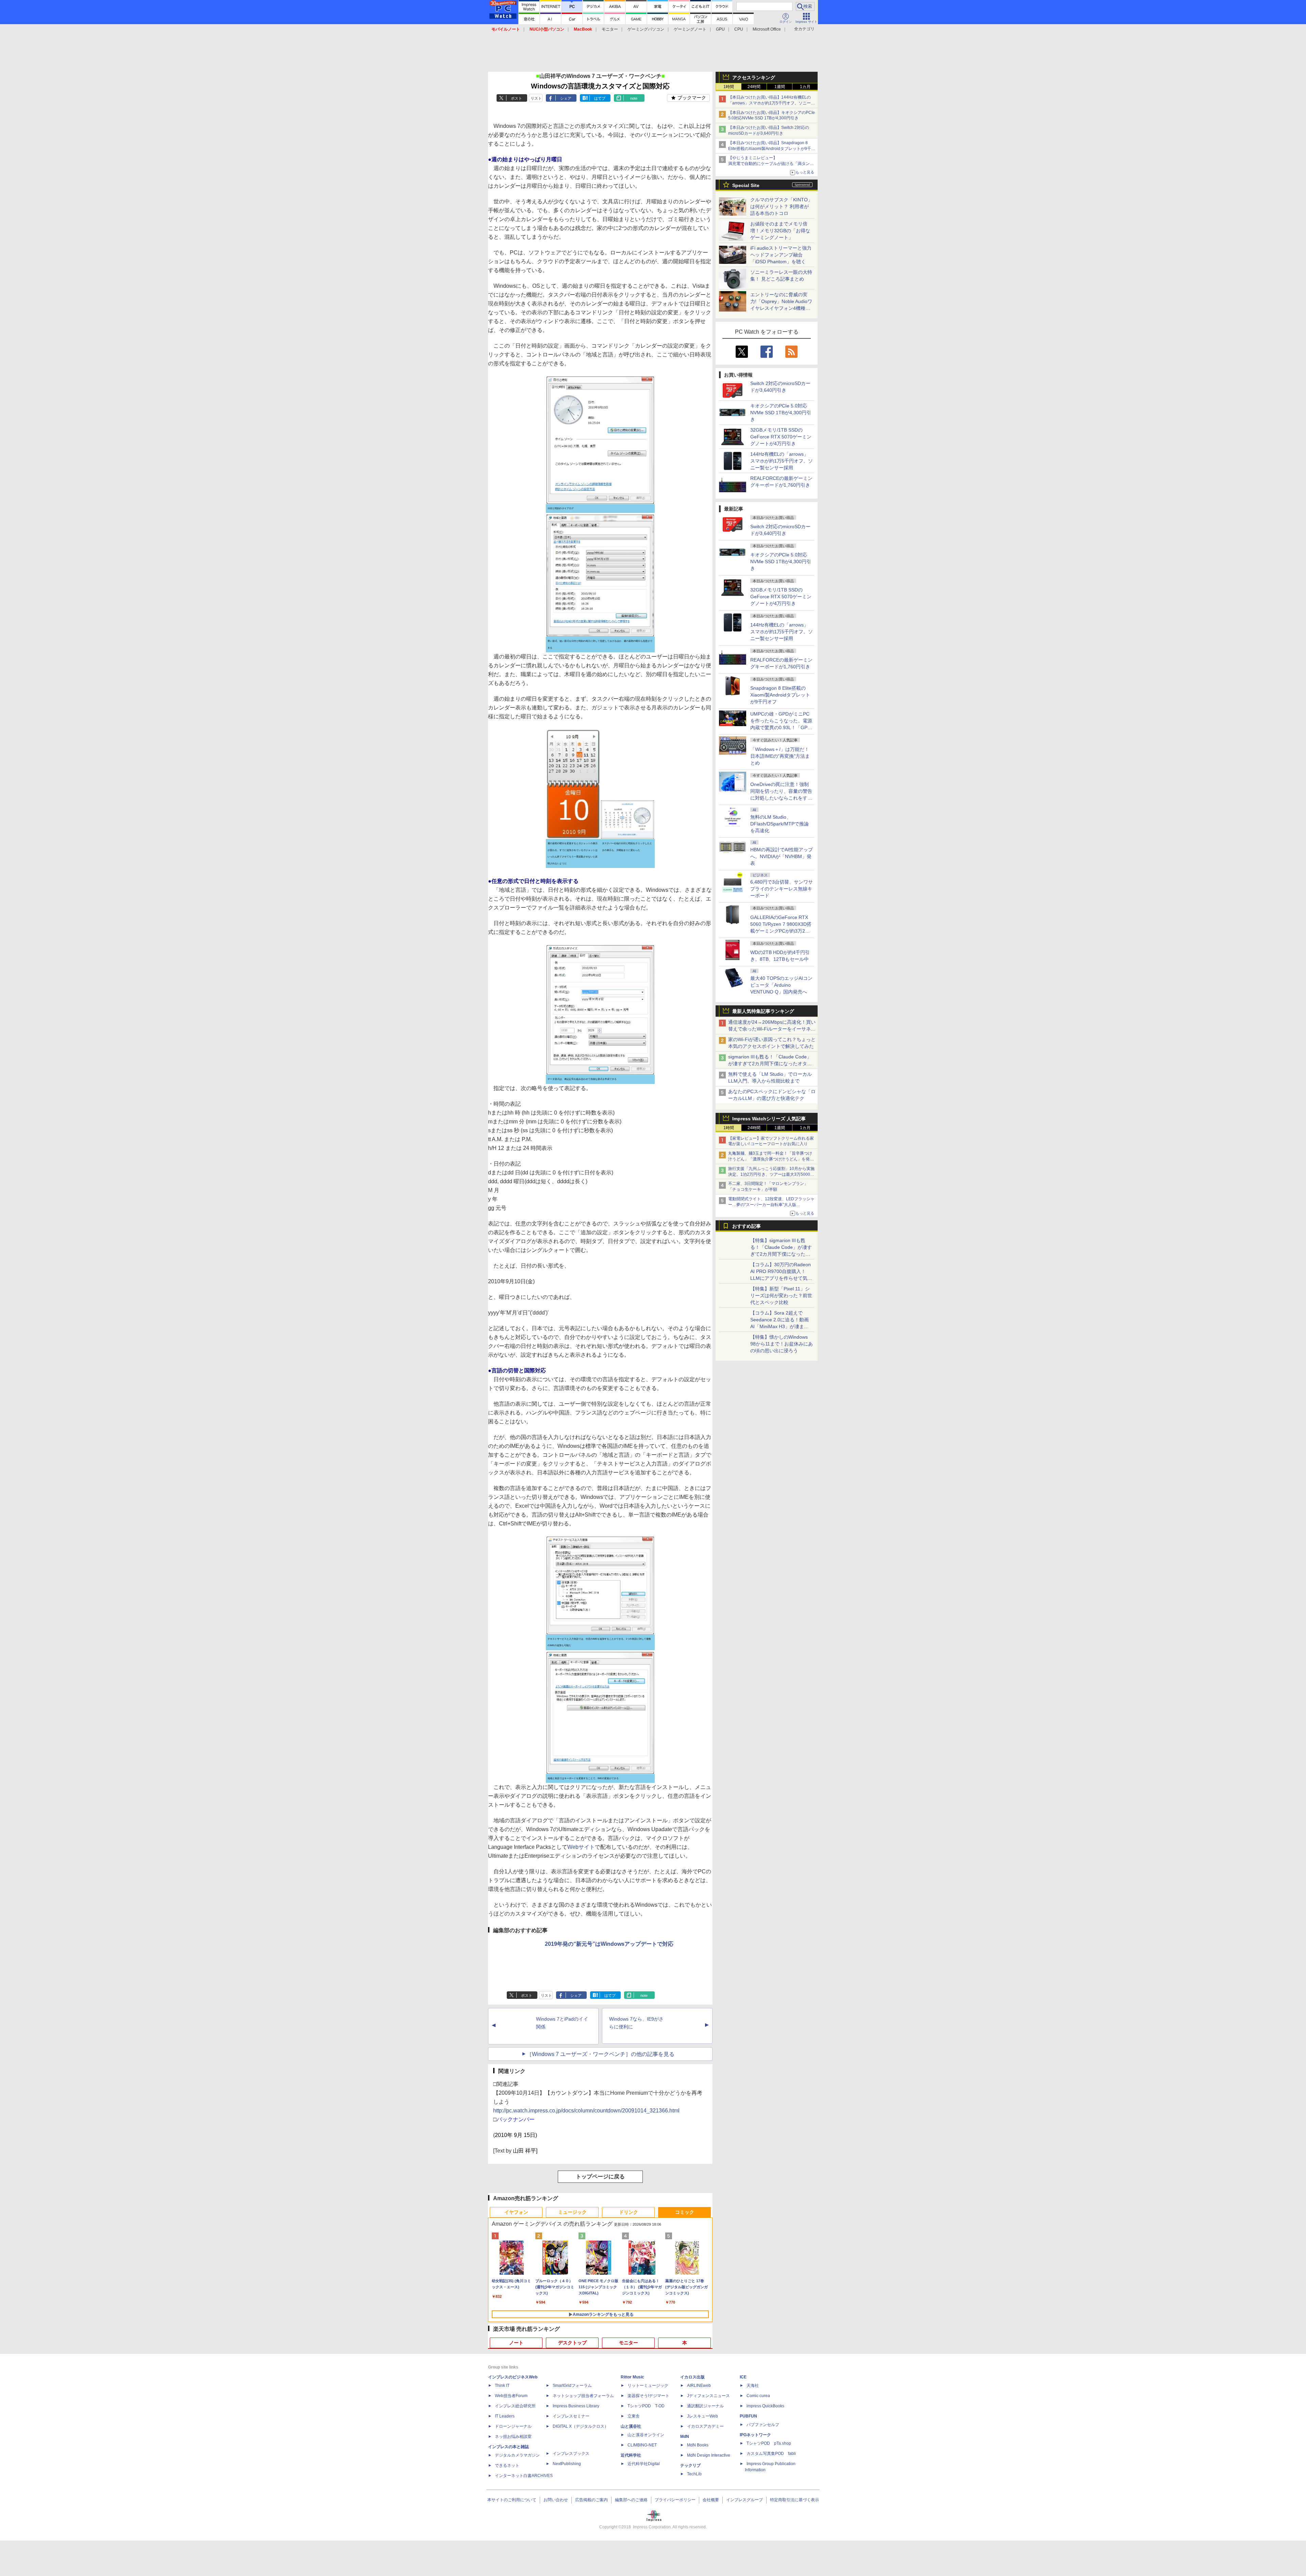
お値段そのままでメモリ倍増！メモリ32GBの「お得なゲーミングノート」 (780, 231)
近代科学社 (631, 2455)
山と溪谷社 (631, 2426)
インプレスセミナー (571, 2416)
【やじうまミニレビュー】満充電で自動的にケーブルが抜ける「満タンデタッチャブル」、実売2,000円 (771, 164)
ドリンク (629, 2212)
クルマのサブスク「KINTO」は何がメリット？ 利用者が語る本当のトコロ (781, 206)
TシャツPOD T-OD (646, 2406)
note (634, 98)
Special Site (746, 185)
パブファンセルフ (763, 2425)
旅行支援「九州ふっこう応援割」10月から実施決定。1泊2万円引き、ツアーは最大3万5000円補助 (771, 1174)
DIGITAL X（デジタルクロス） (581, 2426)
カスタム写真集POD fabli (771, 2454)
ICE (743, 2377)
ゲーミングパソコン (646, 29)
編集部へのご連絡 (631, 2500)
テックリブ (690, 2465)
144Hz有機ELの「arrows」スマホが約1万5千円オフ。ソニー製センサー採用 (782, 461)
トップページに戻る (600, 2177)
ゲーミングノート (690, 29)
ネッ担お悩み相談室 (513, 2437)
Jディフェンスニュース (708, 2396)
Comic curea (758, 2396)
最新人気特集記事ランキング (763, 1011)
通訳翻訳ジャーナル (705, 2406)
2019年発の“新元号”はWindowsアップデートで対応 (609, 1944)
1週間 (780, 87)
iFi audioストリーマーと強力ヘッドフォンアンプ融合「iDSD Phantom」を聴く (781, 255)
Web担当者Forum (511, 2396)
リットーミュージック (648, 2386)
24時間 (754, 87)
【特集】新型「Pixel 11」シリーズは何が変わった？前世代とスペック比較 (781, 1295)
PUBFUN (748, 2416)
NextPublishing (567, 2464)
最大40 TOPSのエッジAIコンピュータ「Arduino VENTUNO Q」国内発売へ (781, 985)
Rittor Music (632, 2377)
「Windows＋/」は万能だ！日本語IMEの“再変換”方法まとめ (780, 756)
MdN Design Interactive (709, 2455)
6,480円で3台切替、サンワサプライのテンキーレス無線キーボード (782, 889)
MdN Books (698, 2445)
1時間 (729, 87)
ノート (516, 2343)
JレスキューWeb (702, 2416)
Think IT (502, 2386)
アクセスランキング (754, 78)
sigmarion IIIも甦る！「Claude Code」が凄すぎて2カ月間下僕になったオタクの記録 (770, 1064)
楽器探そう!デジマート (648, 2396)
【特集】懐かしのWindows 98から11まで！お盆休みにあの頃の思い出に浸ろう (782, 1344)
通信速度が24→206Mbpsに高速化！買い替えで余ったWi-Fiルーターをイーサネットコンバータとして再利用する (772, 1029)
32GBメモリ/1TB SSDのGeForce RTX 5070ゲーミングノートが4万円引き (781, 437)
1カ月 (805, 87)
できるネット (507, 2465)
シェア (566, 98)
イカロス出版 (692, 2377)
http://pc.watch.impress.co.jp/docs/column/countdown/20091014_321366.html (586, 2111)
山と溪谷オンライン (646, 2435)
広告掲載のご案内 (591, 2500)
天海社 (753, 2386)
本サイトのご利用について (512, 2500)
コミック (685, 2212)
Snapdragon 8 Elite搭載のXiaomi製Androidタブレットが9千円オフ (780, 695)
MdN (685, 2437)
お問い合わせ (556, 2500)
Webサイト (581, 1847)
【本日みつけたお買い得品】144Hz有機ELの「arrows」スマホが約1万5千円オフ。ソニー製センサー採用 (772, 103)
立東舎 (634, 2416)
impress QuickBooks (765, 2406)
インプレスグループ (744, 2500)
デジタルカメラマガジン (517, 2455)
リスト (536, 98)
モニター (610, 29)
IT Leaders (505, 2416)
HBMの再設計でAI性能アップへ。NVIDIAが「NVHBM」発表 (782, 856)
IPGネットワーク (755, 2435)
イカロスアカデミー (705, 2426)
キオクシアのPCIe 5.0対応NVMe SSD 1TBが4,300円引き (781, 413)
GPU (720, 29)
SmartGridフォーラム (572, 2386)
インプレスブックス (571, 2454)
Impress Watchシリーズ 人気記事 (769, 1119)
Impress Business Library (576, 2406)
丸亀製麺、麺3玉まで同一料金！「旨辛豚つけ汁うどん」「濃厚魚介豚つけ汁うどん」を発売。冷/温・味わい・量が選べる (770, 1159)
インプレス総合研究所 (515, 2406)
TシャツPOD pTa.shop (769, 2443)
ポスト (516, 98)
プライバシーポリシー (675, 2500)
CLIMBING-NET (642, 2445)
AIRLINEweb (699, 2386)
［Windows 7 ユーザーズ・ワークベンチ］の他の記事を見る (600, 2054)
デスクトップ (572, 2343)
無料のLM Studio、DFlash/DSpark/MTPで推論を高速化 (780, 824)
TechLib (694, 2474)
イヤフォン (516, 2212)
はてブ (600, 98)
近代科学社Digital (644, 2464)
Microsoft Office (767, 29)
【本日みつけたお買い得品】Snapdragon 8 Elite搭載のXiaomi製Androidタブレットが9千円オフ (772, 149)
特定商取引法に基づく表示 (794, 2500)
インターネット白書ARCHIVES (524, 2476)
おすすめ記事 (747, 1226)
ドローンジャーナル (513, 2426)
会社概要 (711, 2500)
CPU (739, 29)
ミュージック (572, 2212)
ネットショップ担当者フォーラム (583, 2396)
